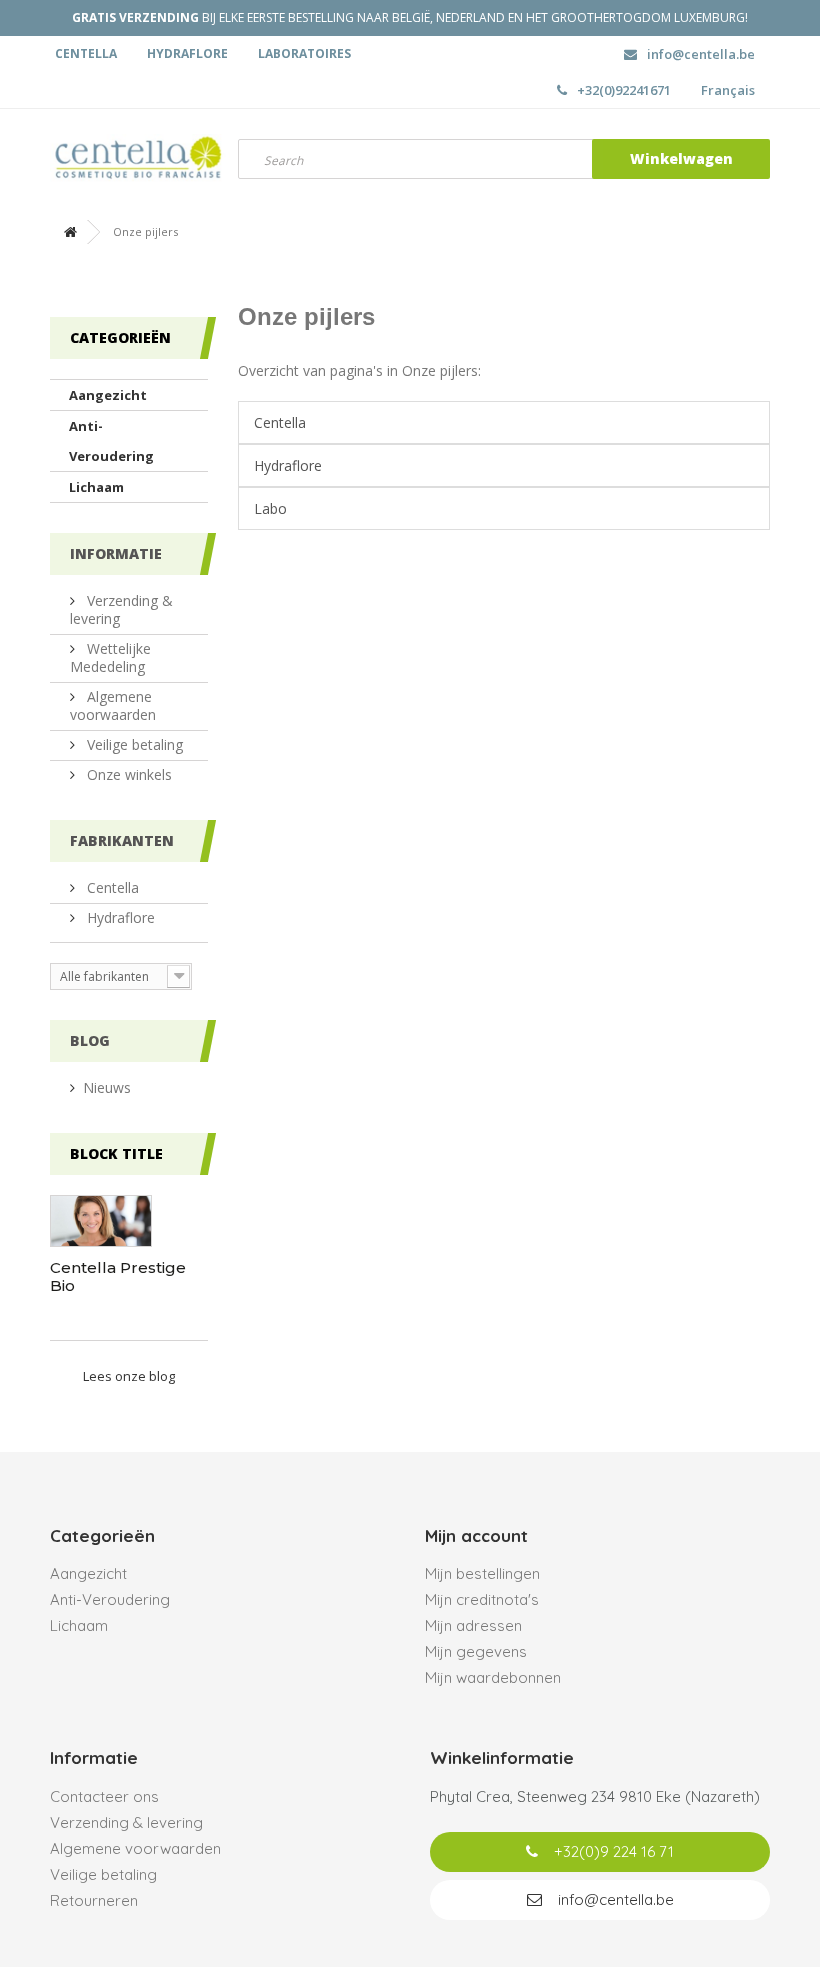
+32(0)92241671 (624, 90)
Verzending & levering (121, 609)
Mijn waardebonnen (493, 1677)
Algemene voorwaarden (113, 705)
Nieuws (107, 1087)
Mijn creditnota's (482, 1599)
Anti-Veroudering (111, 441)
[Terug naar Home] (70, 232)
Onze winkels (127, 774)
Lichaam (96, 487)
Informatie (116, 553)
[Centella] (129, 158)
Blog (90, 1040)
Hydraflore (187, 53)
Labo (270, 508)
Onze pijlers (306, 316)
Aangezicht (108, 395)
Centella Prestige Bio (118, 1276)
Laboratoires (304, 53)
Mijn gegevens (476, 1651)
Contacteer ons (104, 1796)
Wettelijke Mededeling (110, 657)
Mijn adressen (473, 1625)
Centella (86, 53)
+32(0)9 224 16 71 (612, 1851)
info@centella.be (701, 54)
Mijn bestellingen (482, 1573)
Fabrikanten (122, 840)
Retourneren (94, 1900)
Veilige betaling (133, 744)
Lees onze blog (129, 1376)
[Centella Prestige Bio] (101, 1221)
